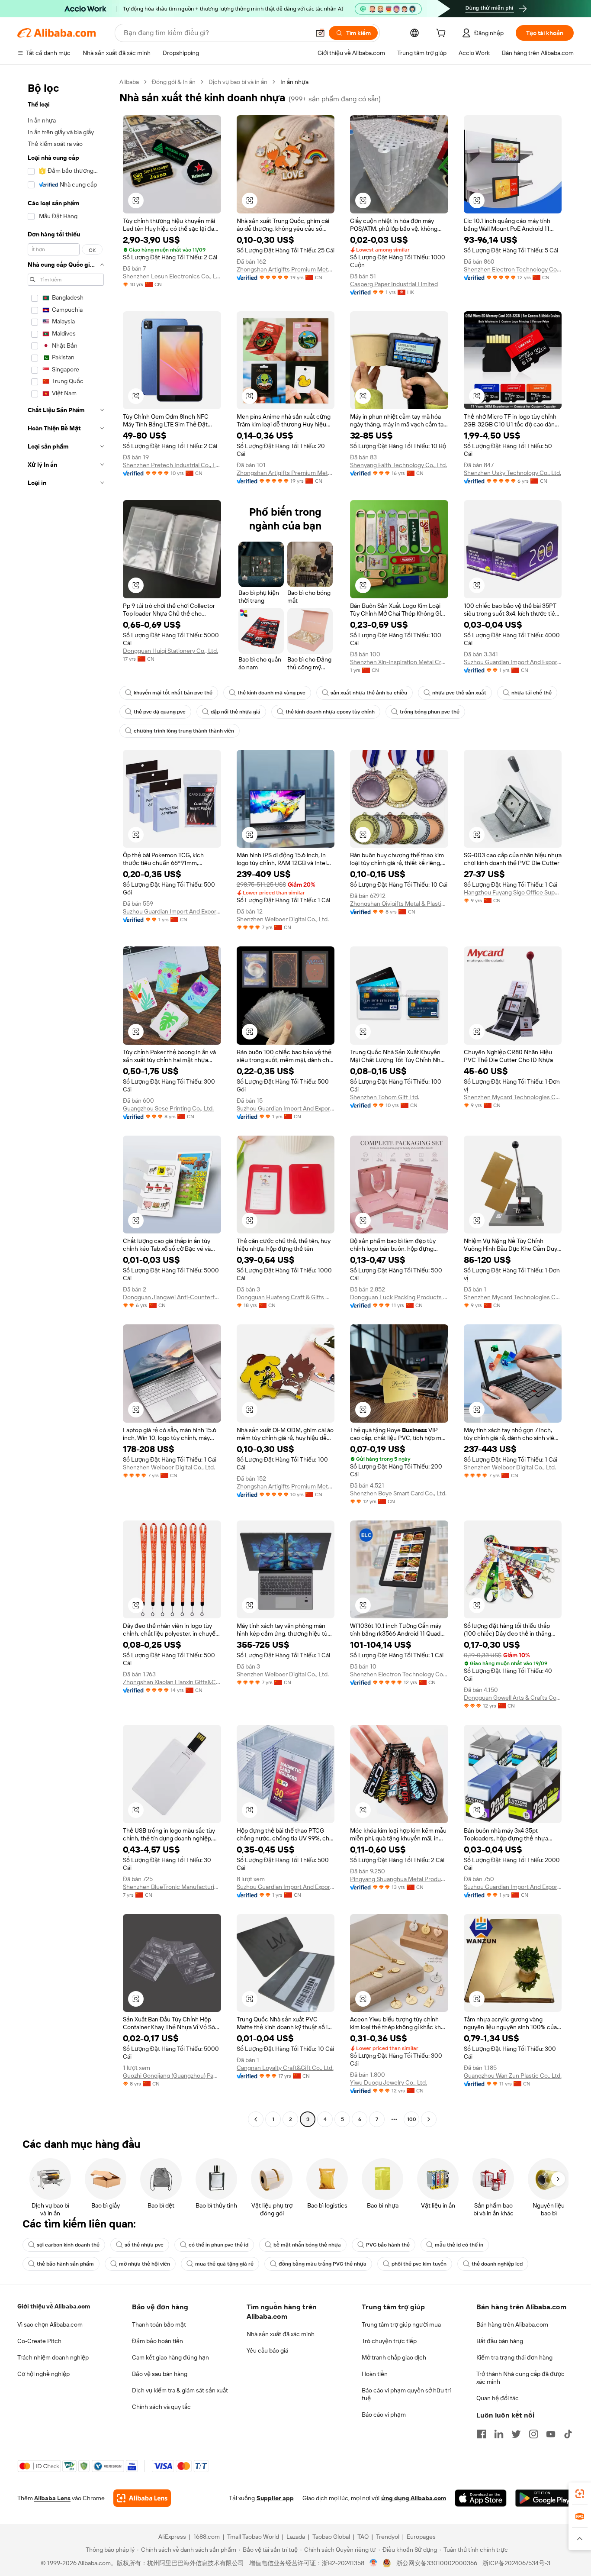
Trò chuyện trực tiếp (389, 2341)
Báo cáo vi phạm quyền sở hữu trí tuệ (406, 2394)
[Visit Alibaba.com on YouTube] (551, 2434)
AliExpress (172, 2537)
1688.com (207, 2537)
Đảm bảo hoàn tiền (157, 2341)
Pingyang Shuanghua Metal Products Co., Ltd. (399, 1879)
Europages (421, 2537)
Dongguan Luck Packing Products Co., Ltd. (399, 1297)
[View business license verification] (374, 2563)
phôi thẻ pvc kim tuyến (419, 2264)
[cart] (443, 34)
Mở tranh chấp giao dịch (394, 2357)
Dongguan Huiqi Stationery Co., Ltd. (170, 651)
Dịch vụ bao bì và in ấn (238, 82)
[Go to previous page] (256, 2119)
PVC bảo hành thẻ (388, 2245)
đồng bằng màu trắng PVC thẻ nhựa (323, 2264)
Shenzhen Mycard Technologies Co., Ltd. (513, 1097)
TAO (363, 2537)
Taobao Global (331, 2537)
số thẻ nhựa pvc (144, 2245)
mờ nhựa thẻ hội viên (145, 2264)
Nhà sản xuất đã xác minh (281, 2334)
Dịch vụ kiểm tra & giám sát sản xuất (180, 2390)
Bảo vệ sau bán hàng (160, 2374)
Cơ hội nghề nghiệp (43, 2374)
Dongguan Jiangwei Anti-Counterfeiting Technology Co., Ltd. (172, 1297)
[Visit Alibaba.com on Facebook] (482, 2434)
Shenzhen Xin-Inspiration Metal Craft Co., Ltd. (399, 662)
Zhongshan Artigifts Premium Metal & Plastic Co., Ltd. (286, 269)
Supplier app (275, 2498)
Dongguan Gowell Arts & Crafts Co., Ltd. (513, 1698)
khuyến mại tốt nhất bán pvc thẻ (173, 693)
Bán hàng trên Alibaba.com (512, 2324)
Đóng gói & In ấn (174, 82)
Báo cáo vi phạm (384, 2415)
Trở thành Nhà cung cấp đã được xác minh (520, 2378)
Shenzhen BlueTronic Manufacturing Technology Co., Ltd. (172, 1887)
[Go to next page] (429, 2119)
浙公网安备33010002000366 (437, 2563)
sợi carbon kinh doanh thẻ (68, 2245)
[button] (320, 33)
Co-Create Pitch (39, 2341)
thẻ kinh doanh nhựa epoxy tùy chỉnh (330, 712)
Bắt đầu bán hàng (500, 2341)
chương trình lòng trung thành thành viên (184, 731)
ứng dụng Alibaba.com (414, 2498)
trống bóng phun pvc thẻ (430, 712)
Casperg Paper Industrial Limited (394, 284)
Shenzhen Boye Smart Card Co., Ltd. (398, 1493)
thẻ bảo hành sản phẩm (65, 2264)
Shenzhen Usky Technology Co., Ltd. (512, 473)
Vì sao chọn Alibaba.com (50, 2324)
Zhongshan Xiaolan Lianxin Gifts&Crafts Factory (172, 1682)
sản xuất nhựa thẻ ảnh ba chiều (369, 693)
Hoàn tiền (375, 2374)
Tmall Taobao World (253, 2537)
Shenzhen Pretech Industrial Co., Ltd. (172, 465)
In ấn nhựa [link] (294, 82)
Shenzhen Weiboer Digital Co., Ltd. (283, 919)
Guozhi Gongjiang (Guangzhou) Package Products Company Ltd (172, 2076)
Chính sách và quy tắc (161, 2407)
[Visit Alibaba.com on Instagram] (533, 2434)
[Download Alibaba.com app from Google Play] (544, 2498)
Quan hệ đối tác (498, 2398)
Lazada (296, 2537)
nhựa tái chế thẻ (532, 693)
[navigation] (66, 1102)
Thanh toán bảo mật (159, 2324)
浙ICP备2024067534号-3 (516, 2563)
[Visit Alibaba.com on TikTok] (568, 2434)
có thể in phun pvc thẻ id (218, 2245)
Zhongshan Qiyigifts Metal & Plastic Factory (399, 904)
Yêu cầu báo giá (267, 2350)
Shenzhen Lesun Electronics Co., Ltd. (172, 276)
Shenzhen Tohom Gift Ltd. (385, 1097)
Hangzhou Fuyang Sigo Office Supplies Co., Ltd (513, 892)
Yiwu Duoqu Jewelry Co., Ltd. (389, 2082)
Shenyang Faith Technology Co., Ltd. (398, 465)
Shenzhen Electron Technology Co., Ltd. (513, 269)
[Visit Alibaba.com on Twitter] (516, 2434)
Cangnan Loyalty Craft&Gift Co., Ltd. (285, 2068)
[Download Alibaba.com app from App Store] (481, 2498)
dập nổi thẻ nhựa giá (236, 712)
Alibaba (129, 82)
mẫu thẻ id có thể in (459, 2245)
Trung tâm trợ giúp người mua (401, 2324)
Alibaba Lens (52, 2498)
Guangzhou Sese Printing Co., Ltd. (168, 1108)
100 (412, 2119)
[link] (580, 2494)
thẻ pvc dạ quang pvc (160, 712)
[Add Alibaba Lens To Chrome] (142, 2498)
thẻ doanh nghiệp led (497, 2264)
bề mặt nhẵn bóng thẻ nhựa (307, 2245)
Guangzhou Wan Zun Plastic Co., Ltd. (513, 2076)
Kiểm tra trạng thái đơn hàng (514, 2357)
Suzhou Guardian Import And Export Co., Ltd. (513, 662)
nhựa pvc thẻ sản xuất (459, 693)
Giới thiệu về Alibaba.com (54, 2306)
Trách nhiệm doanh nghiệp (53, 2357)
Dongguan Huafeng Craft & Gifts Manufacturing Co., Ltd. (286, 1297)
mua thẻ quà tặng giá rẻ (224, 2264)
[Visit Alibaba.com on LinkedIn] (499, 2434)
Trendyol (388, 2537)
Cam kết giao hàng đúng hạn (170, 2357)
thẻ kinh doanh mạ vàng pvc (271, 693)
